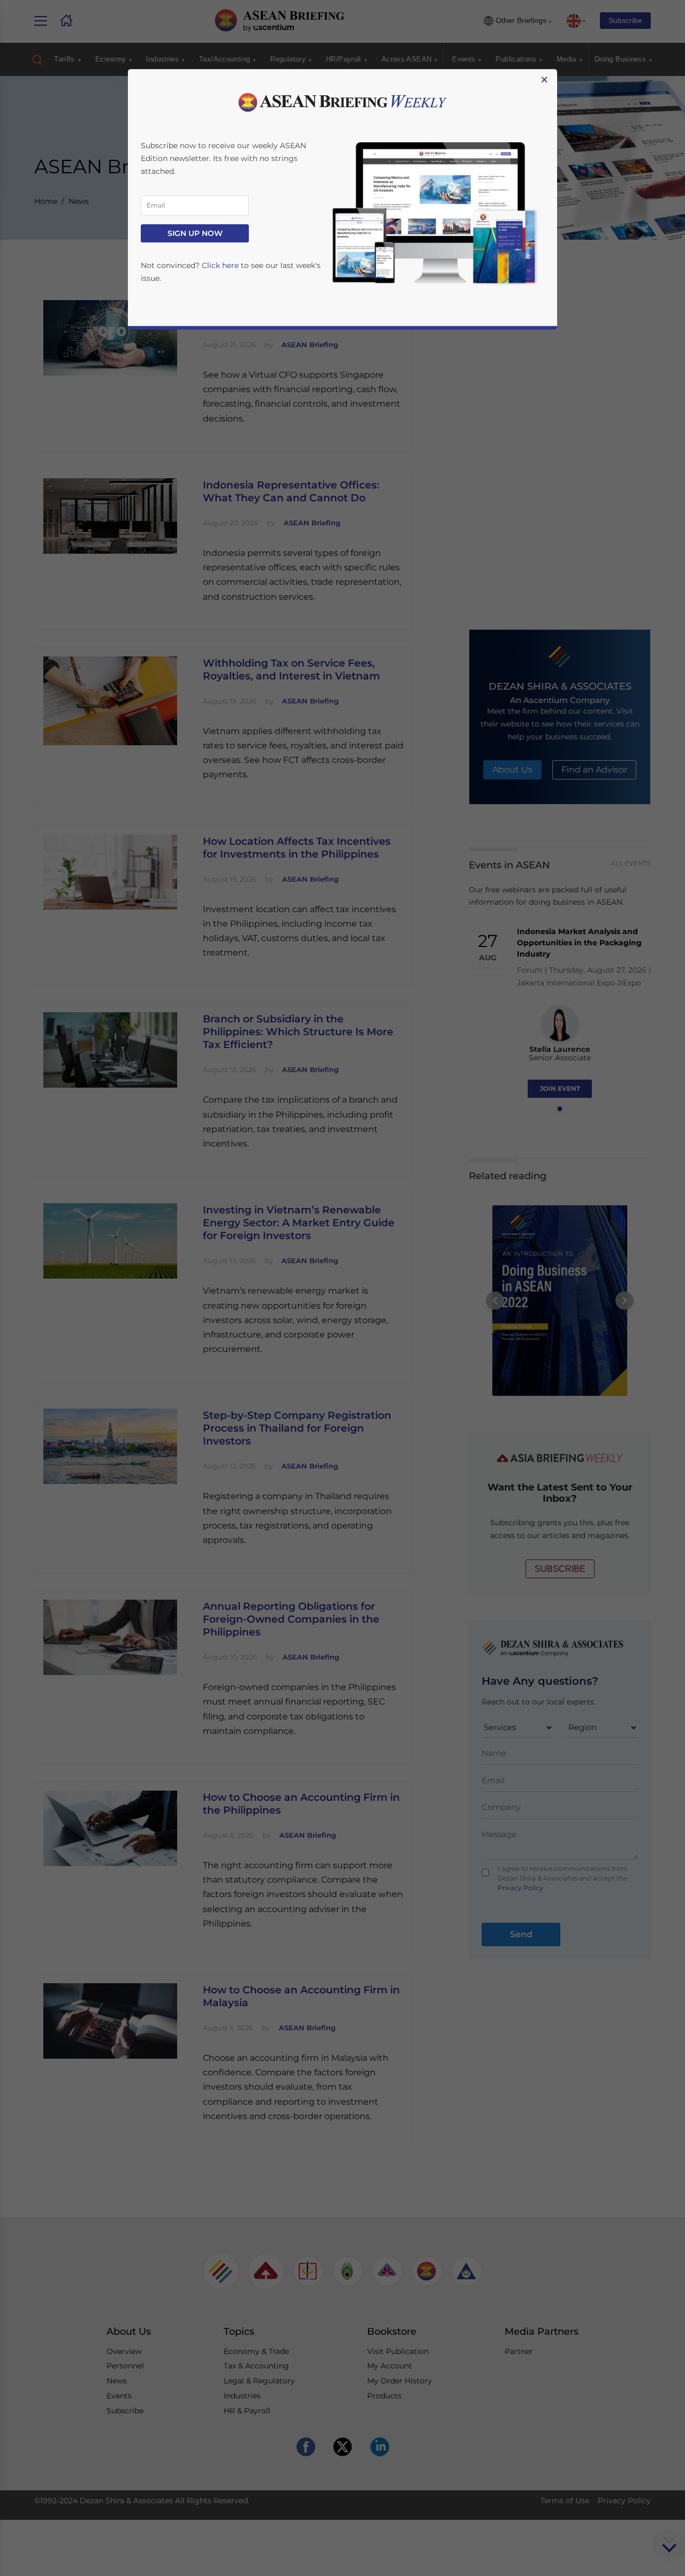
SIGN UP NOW (195, 233)
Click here (220, 265)
